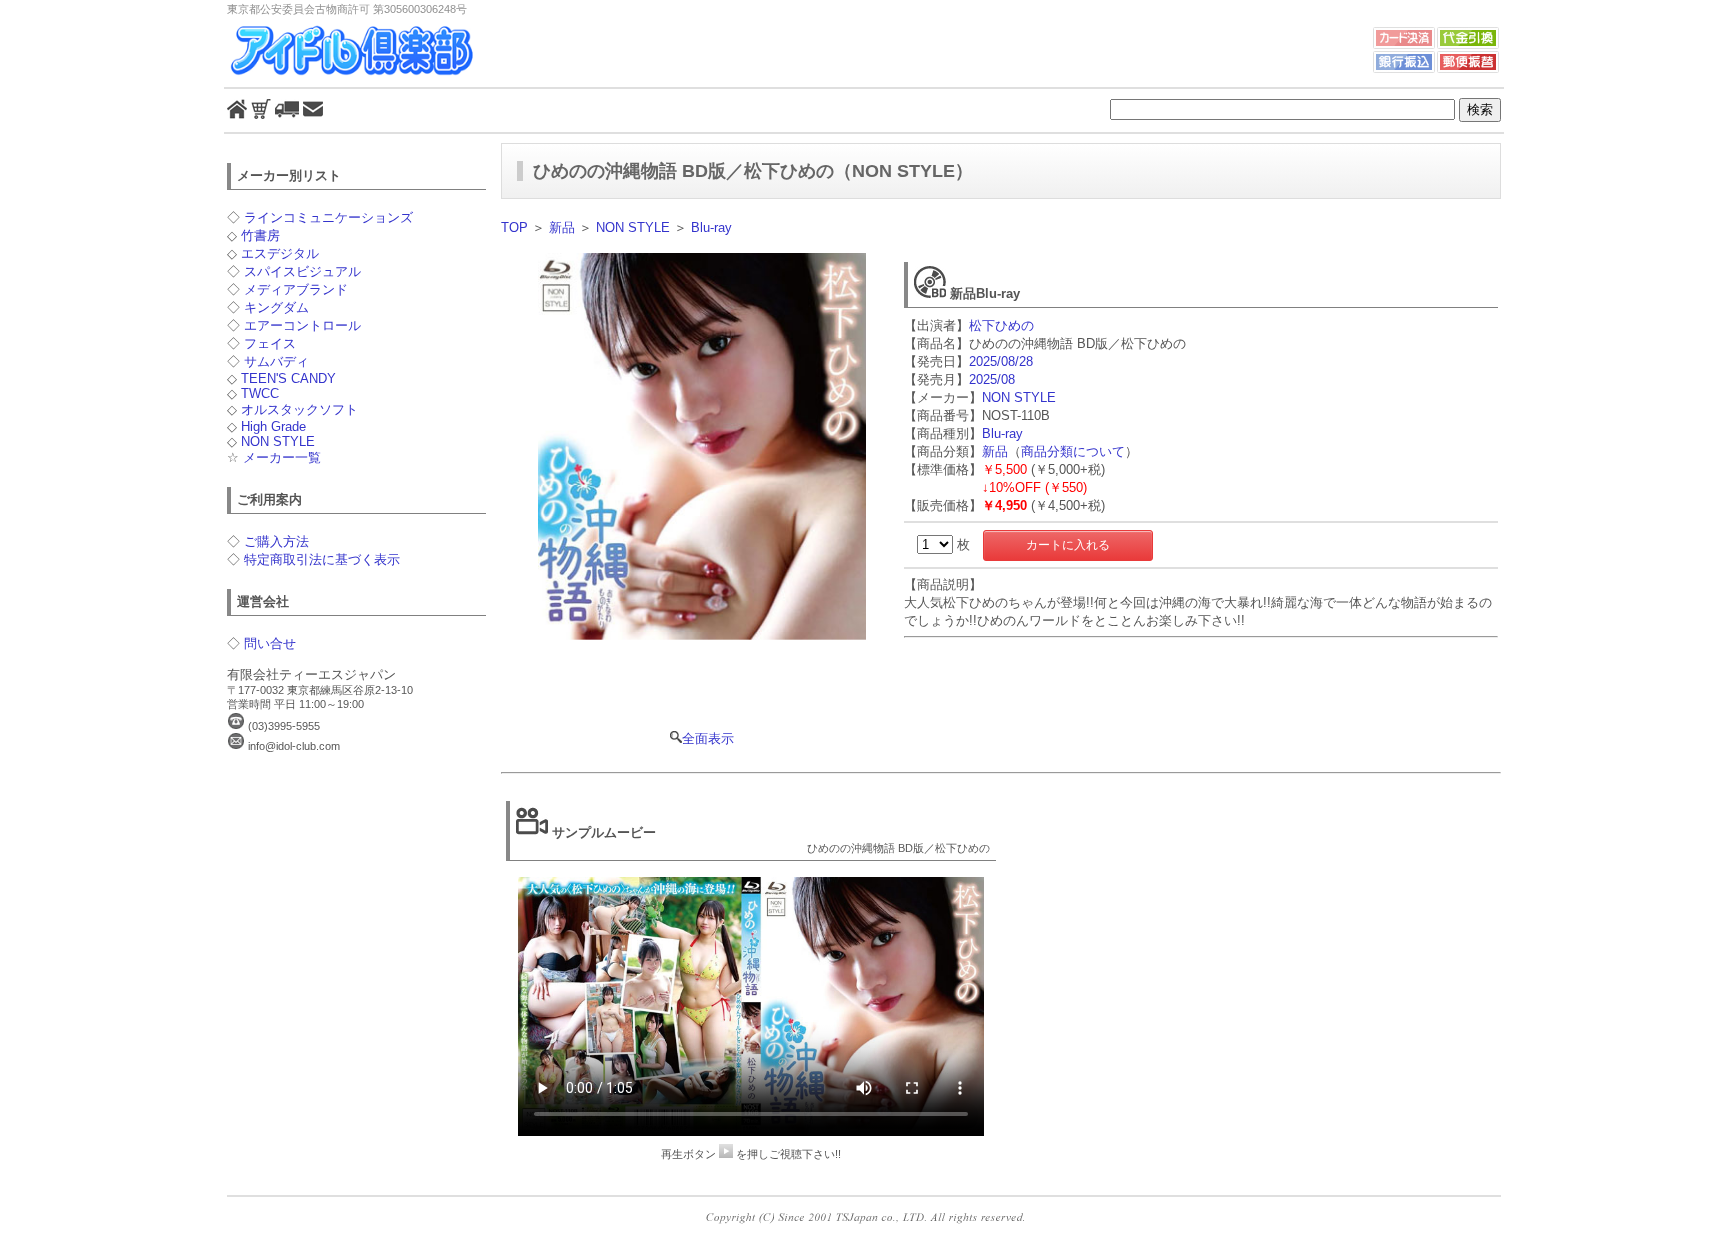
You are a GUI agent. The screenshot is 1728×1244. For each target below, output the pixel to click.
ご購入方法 (276, 541)
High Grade (273, 426)
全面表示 (708, 738)
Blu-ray (711, 227)
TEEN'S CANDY (288, 378)
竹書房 (260, 235)
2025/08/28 (1001, 361)
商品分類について (1073, 451)
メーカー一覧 (282, 457)
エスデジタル (280, 253)
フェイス (270, 343)
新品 (562, 227)
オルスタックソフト (299, 409)
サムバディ (276, 361)
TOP (514, 227)
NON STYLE (278, 441)
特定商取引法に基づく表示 (322, 559)
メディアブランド (296, 289)
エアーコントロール (302, 325)
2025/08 (992, 379)
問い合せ (270, 643)
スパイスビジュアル (302, 271)
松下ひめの (1001, 325)
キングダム (276, 307)
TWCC (260, 393)
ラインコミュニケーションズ (328, 217)
